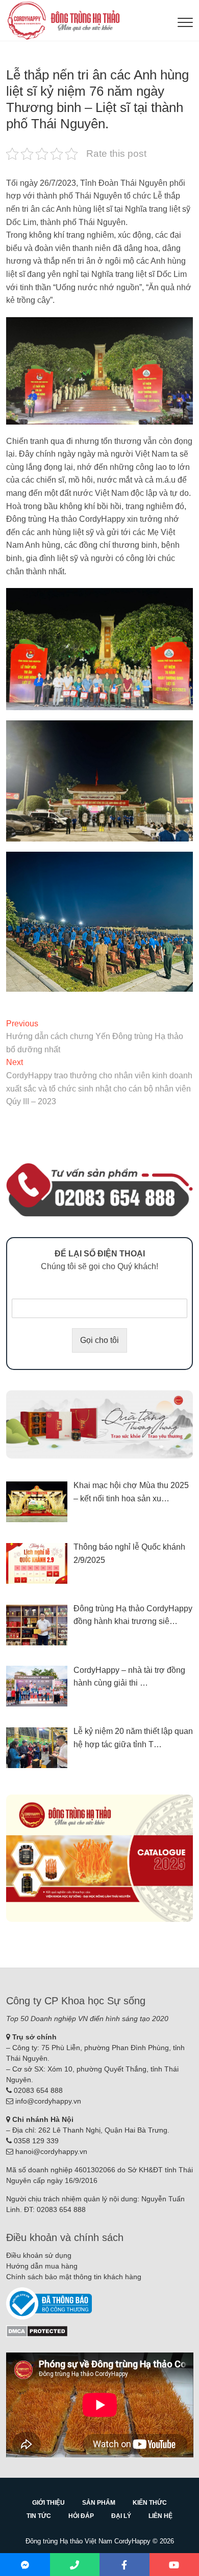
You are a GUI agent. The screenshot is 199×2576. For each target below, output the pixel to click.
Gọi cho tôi (99, 1340)
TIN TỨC (39, 2516)
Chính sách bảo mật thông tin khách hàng (74, 2277)
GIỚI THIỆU (48, 2503)
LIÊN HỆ (160, 2516)
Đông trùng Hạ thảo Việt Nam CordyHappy (88, 2541)
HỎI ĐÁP (81, 2516)
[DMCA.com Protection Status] (37, 2330)
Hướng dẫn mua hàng (42, 2266)
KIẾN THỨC (150, 2503)
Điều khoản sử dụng (39, 2255)
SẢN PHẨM (99, 2503)
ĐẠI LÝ (121, 2516)
